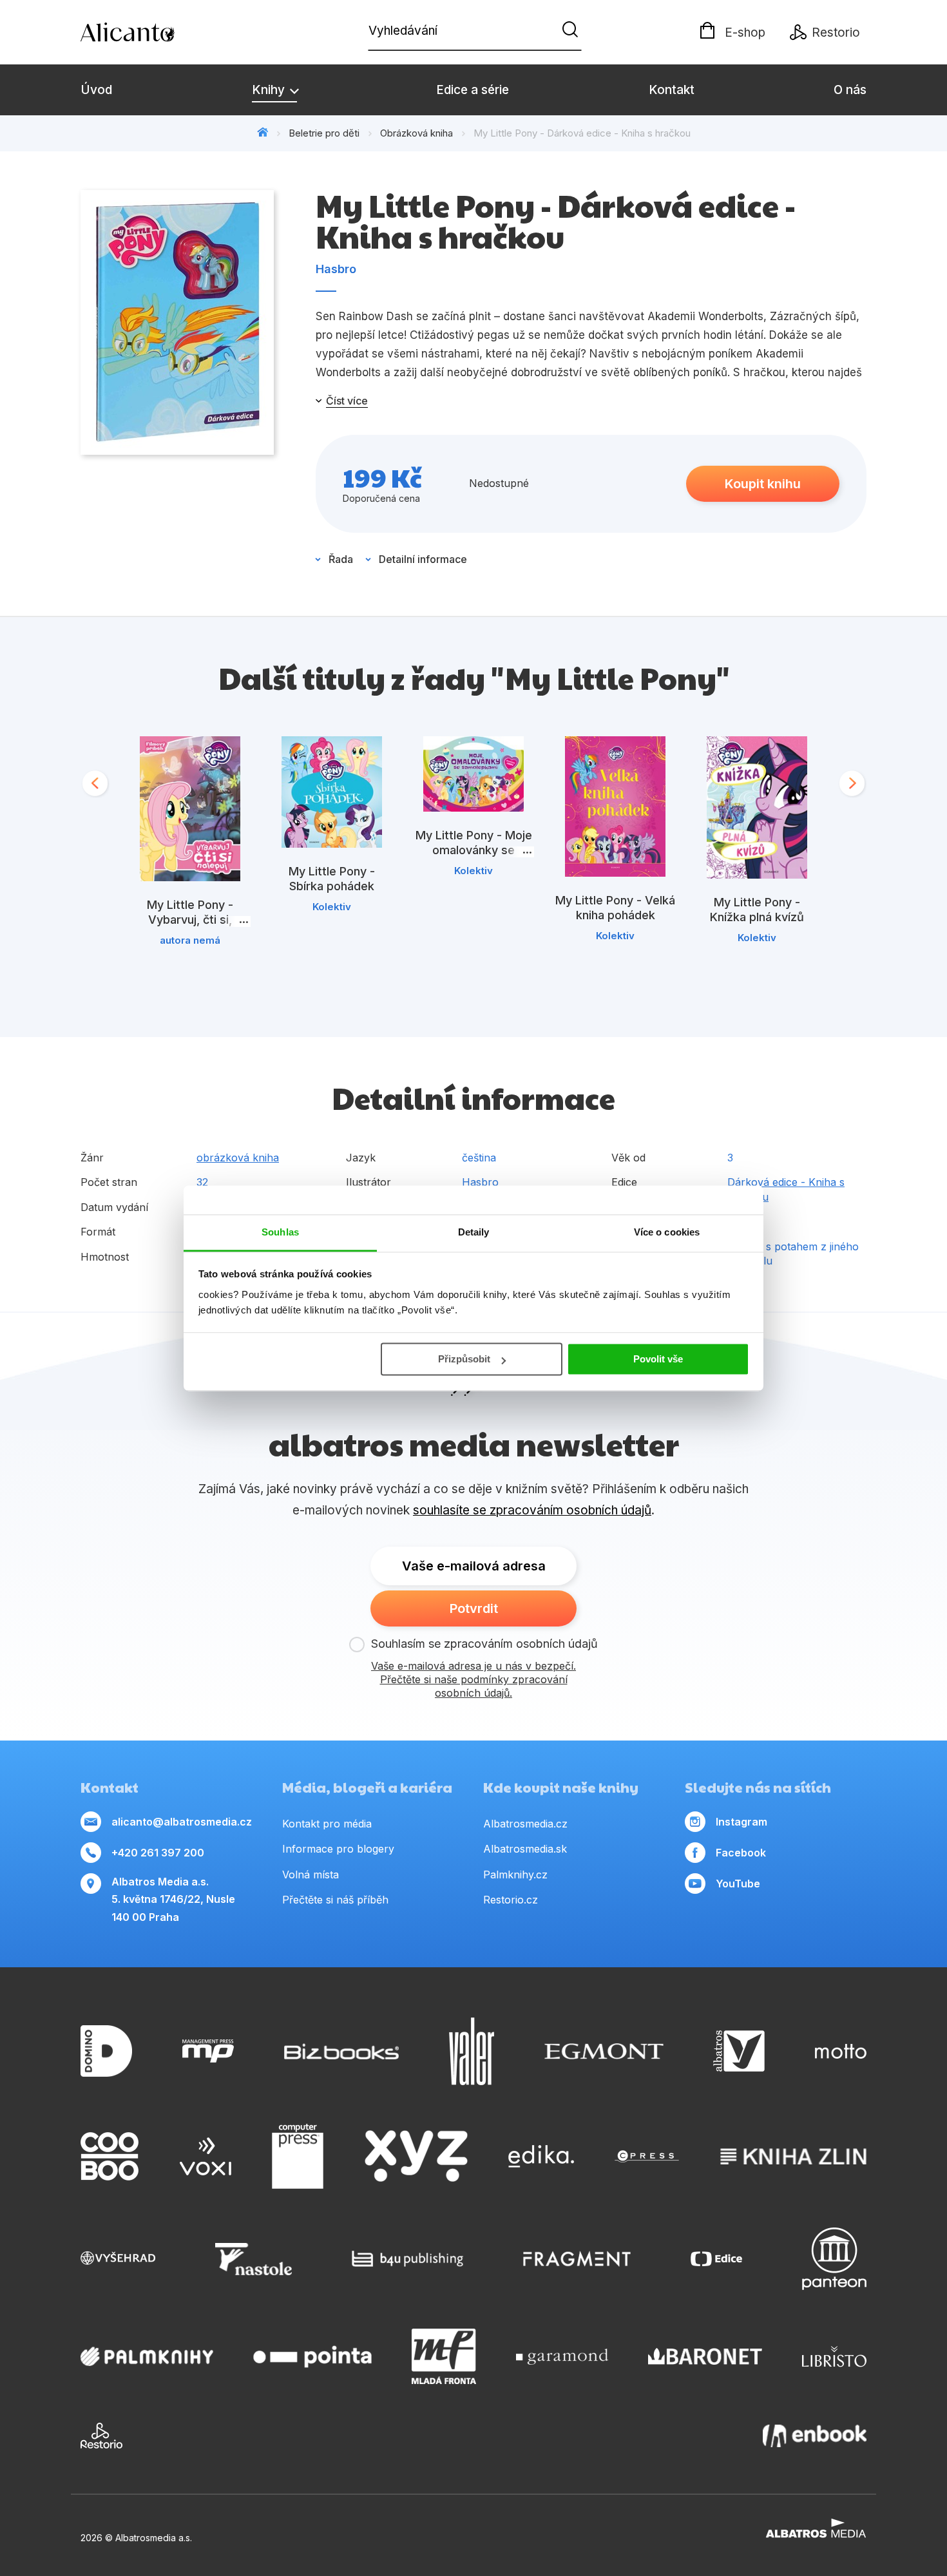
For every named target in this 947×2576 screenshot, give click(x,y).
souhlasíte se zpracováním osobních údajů (532, 1510)
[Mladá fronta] (444, 2356)
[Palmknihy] (147, 2356)
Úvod (96, 90)
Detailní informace (423, 559)
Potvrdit (474, 1608)
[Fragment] (577, 2259)
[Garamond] (562, 2356)
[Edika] (541, 2157)
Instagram (741, 1822)
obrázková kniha (238, 1158)
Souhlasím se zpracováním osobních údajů (484, 1644)
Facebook (741, 1853)
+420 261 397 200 (158, 1853)
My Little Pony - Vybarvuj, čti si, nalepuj (190, 920)
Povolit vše (658, 1359)
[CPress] (647, 2157)
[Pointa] (312, 2356)
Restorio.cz (511, 1900)
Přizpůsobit (464, 1359)
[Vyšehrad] (118, 2259)
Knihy (270, 90)
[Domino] (106, 2051)
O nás (850, 90)
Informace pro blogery (338, 1849)
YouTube (738, 1884)
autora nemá (190, 940)
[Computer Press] (298, 2157)
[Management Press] (208, 2051)
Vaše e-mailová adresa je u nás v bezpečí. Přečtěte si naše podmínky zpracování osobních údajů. (473, 1679)
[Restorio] (101, 2436)
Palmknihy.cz (515, 1875)
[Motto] (841, 2051)
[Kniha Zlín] (794, 2157)
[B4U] (407, 2259)
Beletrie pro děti (324, 133)
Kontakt (672, 90)
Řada (341, 559)
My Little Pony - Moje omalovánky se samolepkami (474, 850)
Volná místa (311, 1875)
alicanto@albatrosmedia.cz (182, 1822)
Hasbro (336, 269)
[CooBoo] (110, 2157)
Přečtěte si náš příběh (335, 1900)
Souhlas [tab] (280, 1232)
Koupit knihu (763, 484)
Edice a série (473, 90)
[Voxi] (206, 2157)
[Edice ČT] (716, 2259)
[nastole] (254, 2259)
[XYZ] (416, 2157)
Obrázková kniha (416, 133)
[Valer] (472, 2051)
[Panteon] (834, 2259)
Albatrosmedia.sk (525, 1849)
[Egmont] (604, 2051)
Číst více (347, 401)
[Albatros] (739, 2051)
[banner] (155, 32)
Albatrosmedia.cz (525, 1824)
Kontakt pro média (327, 1824)
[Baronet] (705, 2356)
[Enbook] (815, 2436)
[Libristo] (834, 2356)
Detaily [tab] (474, 1232)
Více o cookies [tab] (667, 1232)
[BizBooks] (342, 2051)
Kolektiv (332, 907)
